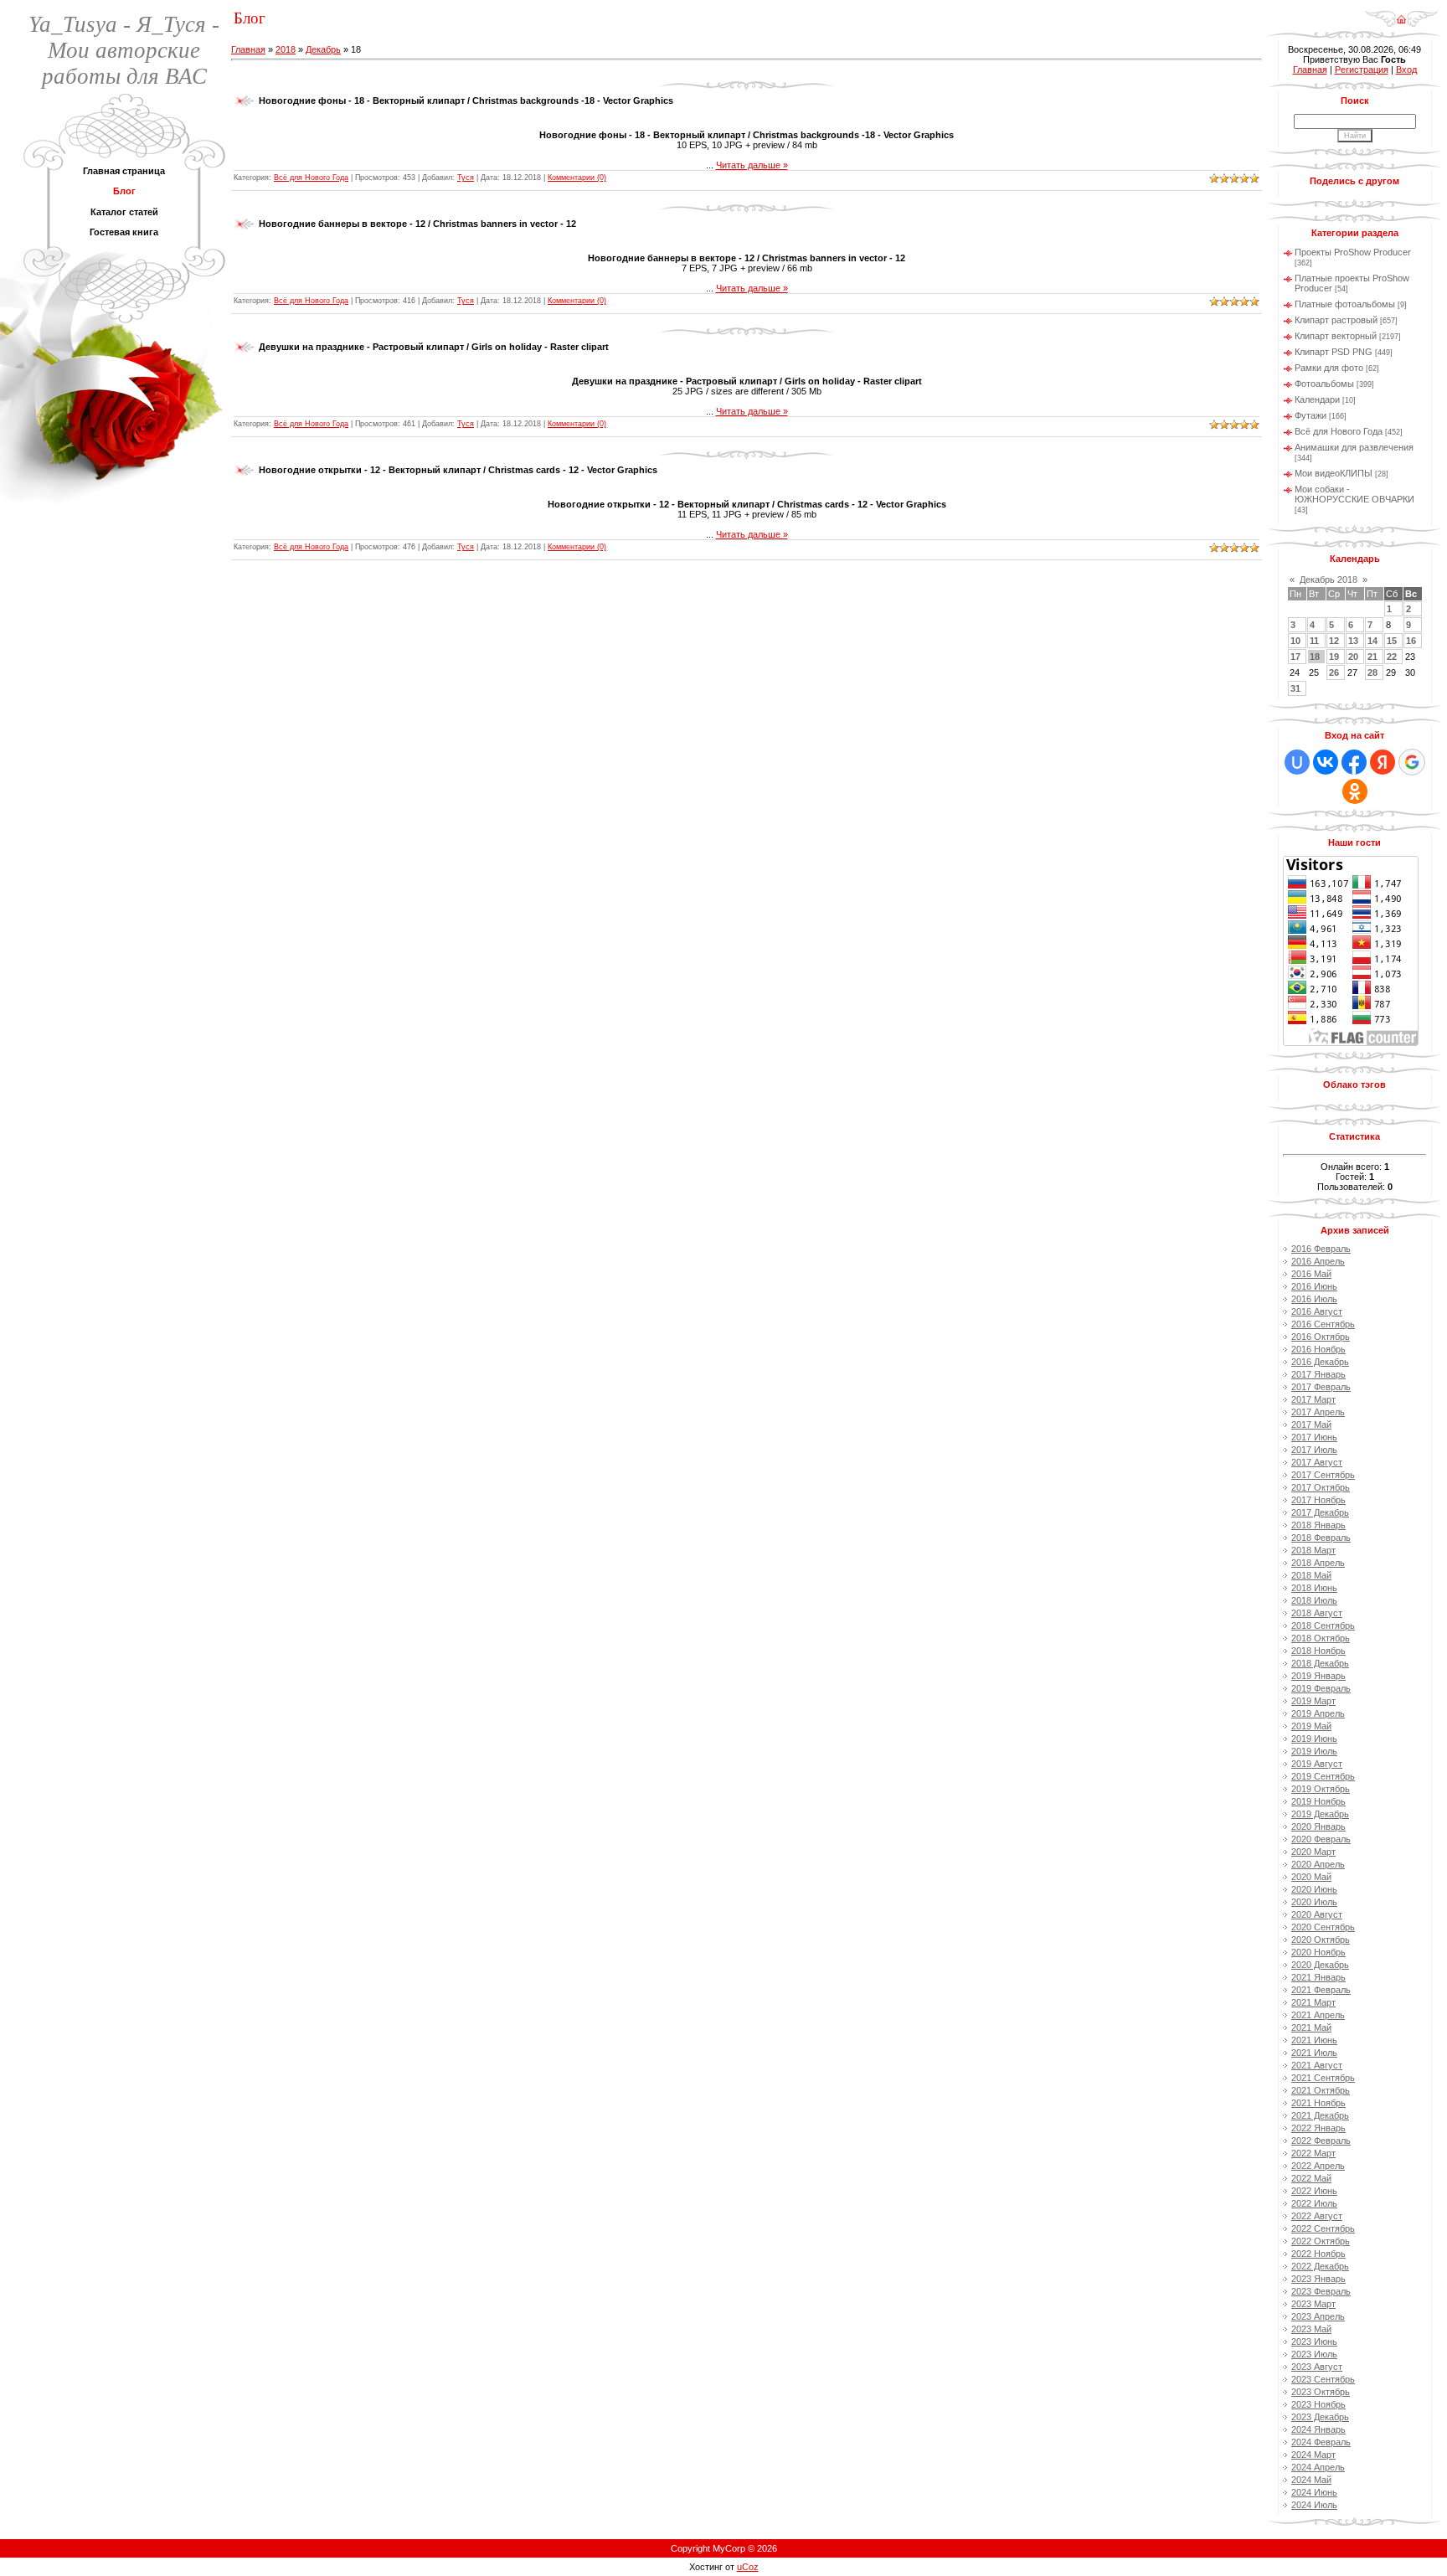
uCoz (748, 2567)
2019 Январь (1318, 1676)
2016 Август (1317, 1311)
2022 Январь (1318, 2128)
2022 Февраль (1321, 2141)
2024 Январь (1318, 2429)
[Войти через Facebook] (1354, 762)
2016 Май (1311, 1274)
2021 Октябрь (1321, 2090)
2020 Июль (1314, 1902)
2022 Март (1313, 2153)
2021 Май (1311, 2027)
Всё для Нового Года (311, 178)
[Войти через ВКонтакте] (1326, 762)
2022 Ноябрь (1318, 2254)
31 (1295, 688)
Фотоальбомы (1324, 384)
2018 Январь (1318, 1525)
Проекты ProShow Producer (1353, 252)
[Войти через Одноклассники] (1355, 791)
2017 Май (1311, 1425)
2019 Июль (1314, 1751)
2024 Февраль (1321, 2442)
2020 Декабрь (1320, 1965)
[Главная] (1401, 13)
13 (1353, 641)
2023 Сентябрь (1323, 2379)
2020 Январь (1318, 1826)
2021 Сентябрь (1323, 2078)
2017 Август (1317, 1462)
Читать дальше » (752, 165)
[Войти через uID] (1297, 762)
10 (1295, 641)
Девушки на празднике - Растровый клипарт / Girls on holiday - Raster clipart (434, 347)
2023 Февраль (1321, 2291)
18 (1315, 657)
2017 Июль (1314, 1450)
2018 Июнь (1314, 1588)
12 (1334, 641)
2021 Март (1313, 2002)
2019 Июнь (1314, 1739)
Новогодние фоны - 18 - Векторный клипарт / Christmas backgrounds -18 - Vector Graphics (466, 100)
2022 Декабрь (1320, 2266)
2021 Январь (1318, 1977)
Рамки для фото (1329, 368)
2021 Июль (1314, 2053)
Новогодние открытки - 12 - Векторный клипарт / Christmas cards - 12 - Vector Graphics (458, 470)
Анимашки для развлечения (1354, 447)
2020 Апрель (1318, 1864)
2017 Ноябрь (1318, 1500)
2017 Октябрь (1321, 1487)
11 (1314, 641)
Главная (248, 49)
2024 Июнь (1314, 2492)
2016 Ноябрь (1318, 1349)
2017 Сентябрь (1323, 1475)
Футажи (1311, 415)
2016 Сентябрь (1323, 1324)
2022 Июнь (1314, 2191)
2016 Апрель (1318, 1261)
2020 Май (1311, 1877)
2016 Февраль (1321, 1249)
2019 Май (1311, 1726)
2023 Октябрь (1321, 2392)
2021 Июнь (1314, 2040)
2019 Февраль (1321, 1688)
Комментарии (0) (577, 178)
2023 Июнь (1314, 2342)
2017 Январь (1318, 1374)
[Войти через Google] (1412, 762)
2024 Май (1311, 2480)
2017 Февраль (1321, 1387)
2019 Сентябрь (1323, 1776)
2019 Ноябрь (1318, 1801)
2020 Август (1317, 1914)
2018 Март (1313, 1550)
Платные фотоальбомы (1345, 304)
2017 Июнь (1314, 1437)
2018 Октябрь (1321, 1638)
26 (1334, 672)
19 (1334, 657)
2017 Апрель (1318, 1412)
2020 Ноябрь (1318, 1952)
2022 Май (1311, 2178)
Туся (466, 178)
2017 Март (1313, 1399)
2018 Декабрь (1320, 1663)
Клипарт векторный (1336, 336)
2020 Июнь (1314, 1889)
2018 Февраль (1321, 1538)
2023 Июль (1314, 2354)
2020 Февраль (1321, 1839)
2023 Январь (1318, 2279)
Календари (1317, 399)
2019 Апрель (1318, 1713)
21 (1372, 657)
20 (1353, 657)
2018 (286, 49)
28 (1372, 672)
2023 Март (1313, 2304)
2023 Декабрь (1320, 2417)
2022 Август (1317, 2216)
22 (1392, 657)
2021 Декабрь (1320, 2115)
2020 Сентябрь (1323, 1927)
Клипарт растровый (1336, 320)
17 (1295, 657)
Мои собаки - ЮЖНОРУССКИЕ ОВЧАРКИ (1354, 494)
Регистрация (1362, 70)
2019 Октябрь (1321, 1789)
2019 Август (1317, 1764)
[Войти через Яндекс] (1383, 762)
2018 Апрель (1318, 1563)
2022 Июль (1314, 2203)
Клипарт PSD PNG (1334, 352)
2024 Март (1313, 2455)
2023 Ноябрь (1318, 2404)
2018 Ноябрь (1318, 1651)
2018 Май (1311, 1575)
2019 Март (1313, 1701)
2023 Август (1317, 2367)
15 (1392, 641)
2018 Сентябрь (1323, 1625)
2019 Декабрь (1320, 1814)
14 (1372, 641)
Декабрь (323, 49)
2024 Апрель (1318, 2467)
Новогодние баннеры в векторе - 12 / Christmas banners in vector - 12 (417, 224)
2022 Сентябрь (1323, 2228)
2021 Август (1317, 2065)
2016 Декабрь (1320, 1362)
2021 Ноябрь (1318, 2103)
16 (1411, 641)
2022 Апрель (1318, 2166)
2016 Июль (1314, 1299)
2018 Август (1317, 1613)
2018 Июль (1314, 1600)
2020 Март (1313, 1852)
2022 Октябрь (1321, 2241)
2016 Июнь (1314, 1286)
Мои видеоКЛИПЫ (1334, 473)
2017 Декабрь (1320, 1512)
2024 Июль (1314, 2505)
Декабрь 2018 (1329, 580)
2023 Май (1311, 2329)
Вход (1406, 70)
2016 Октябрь (1321, 1337)
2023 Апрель (1318, 2316)
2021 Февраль (1321, 1990)
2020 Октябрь (1321, 1940)
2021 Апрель (1318, 2015)
